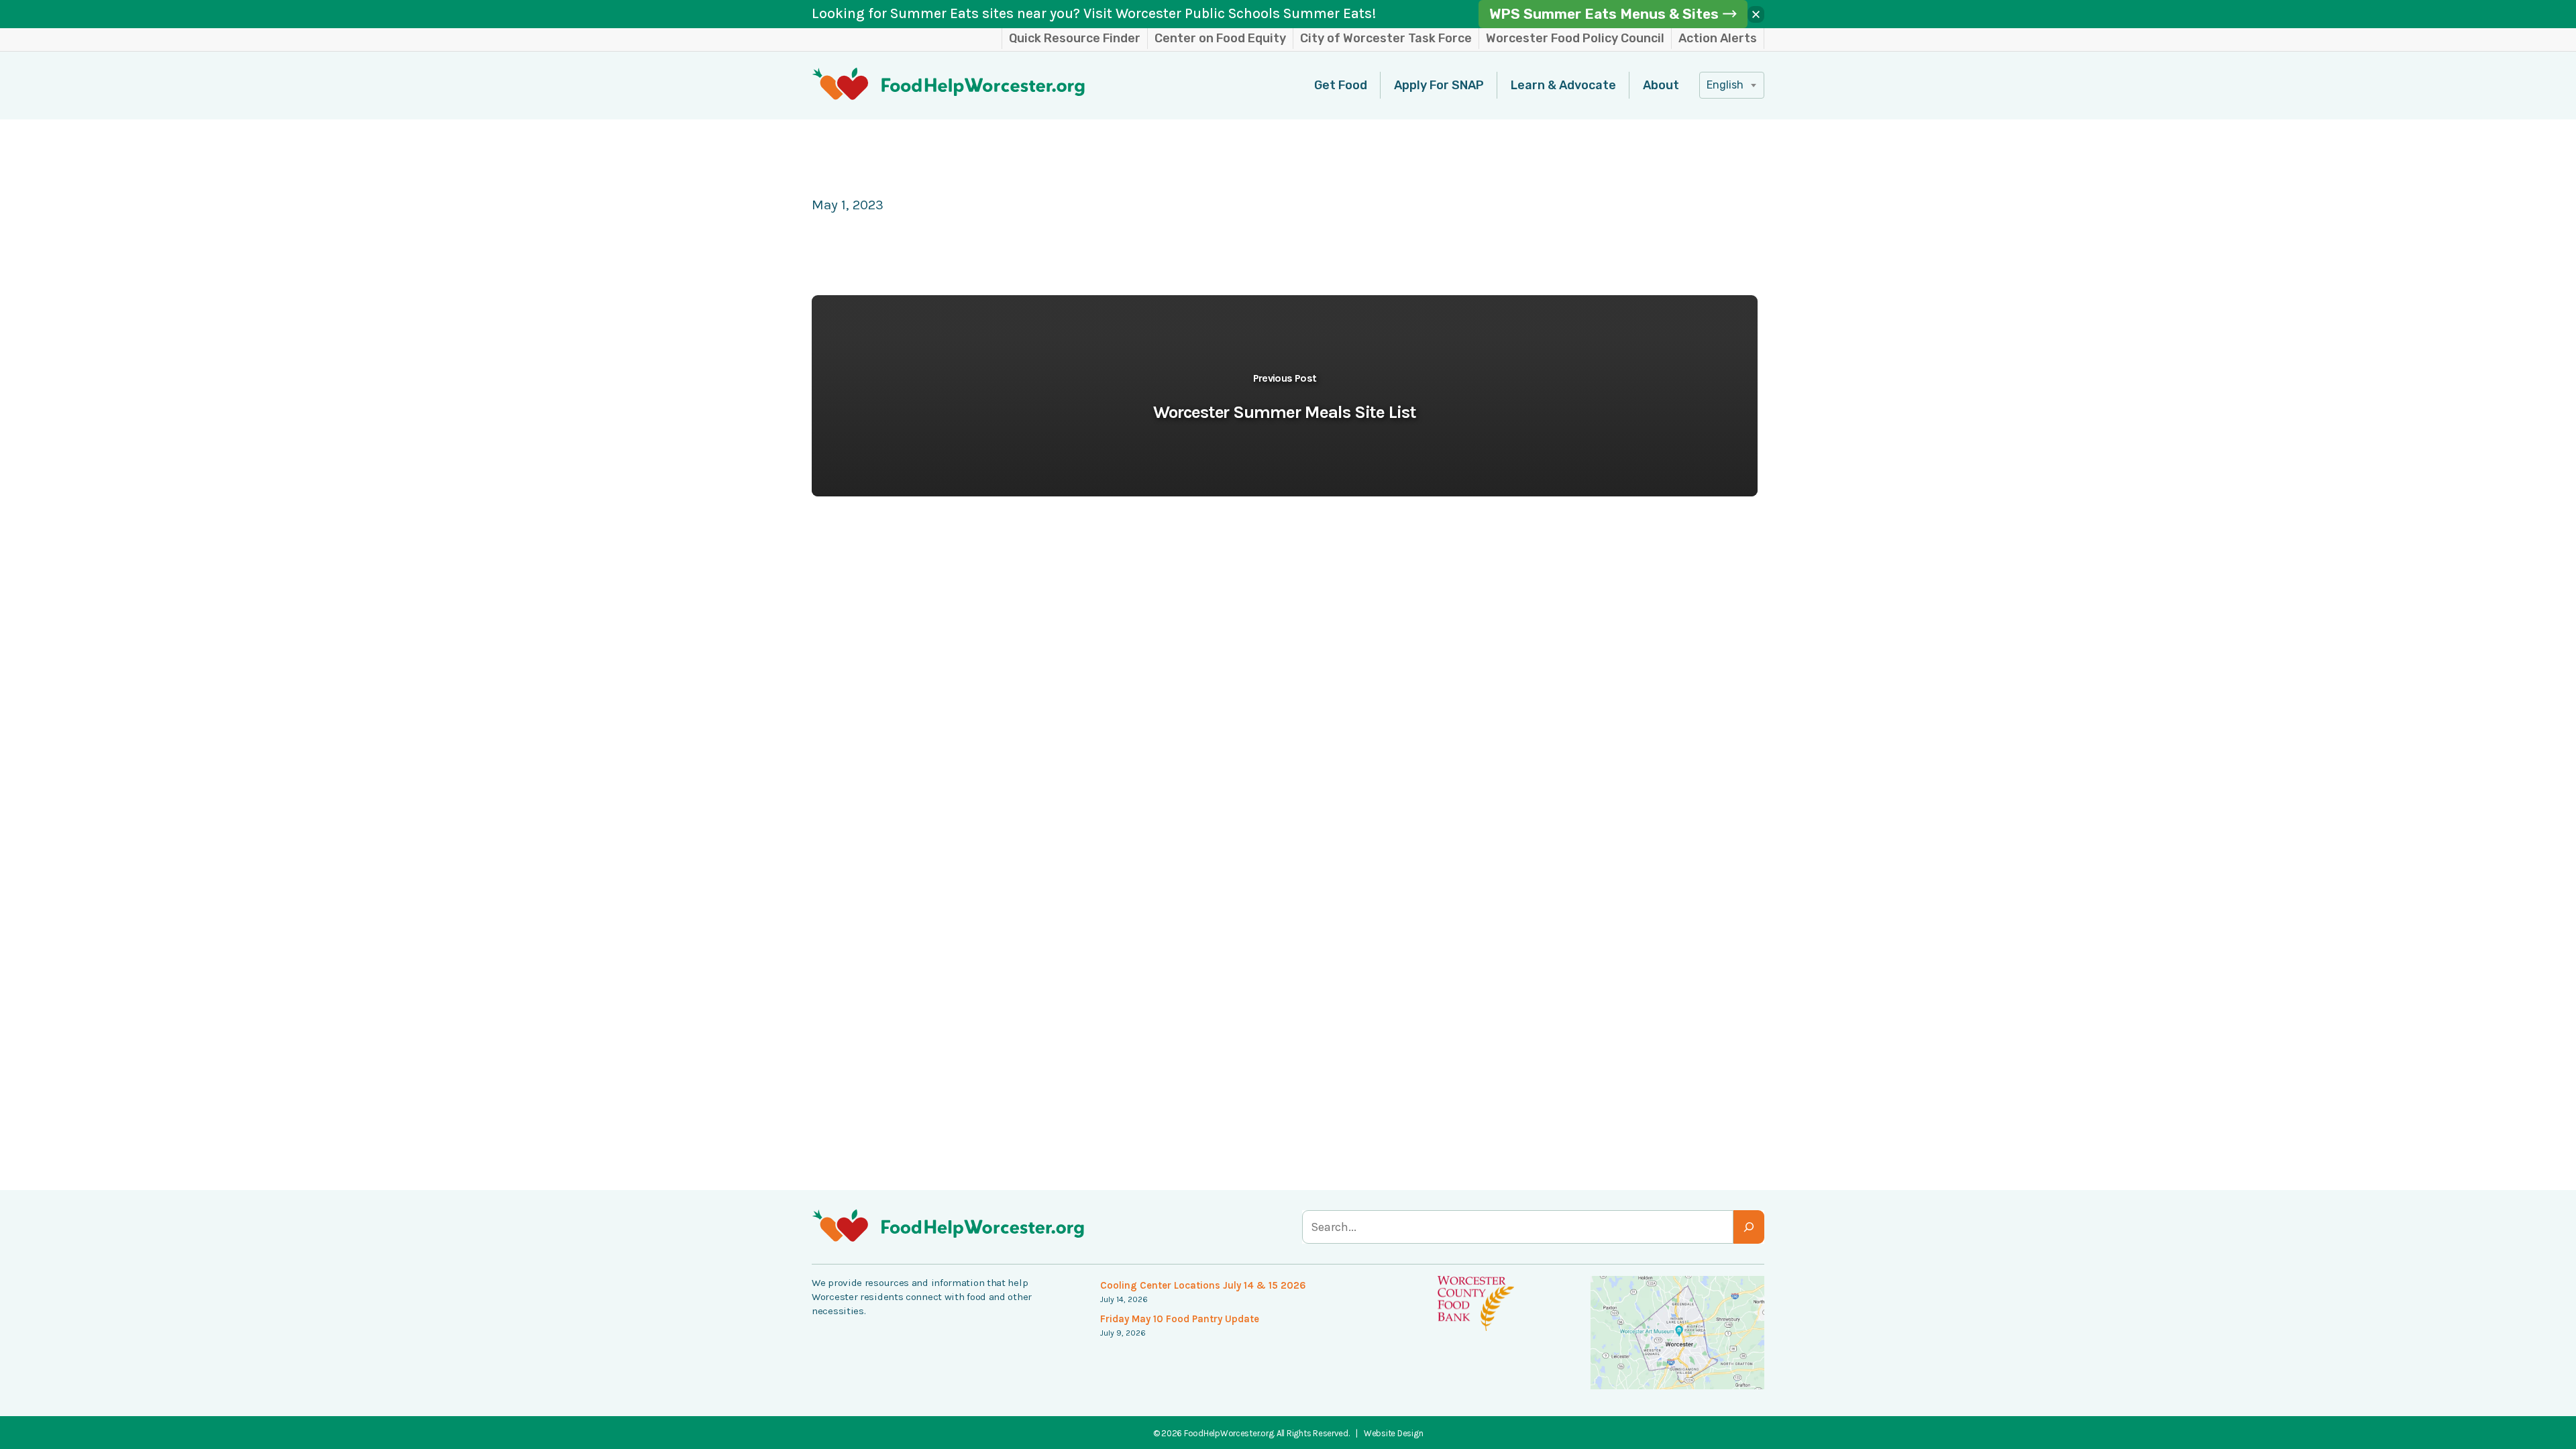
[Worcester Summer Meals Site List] (1285, 396)
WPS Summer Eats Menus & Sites (1604, 14)
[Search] (1749, 1227)
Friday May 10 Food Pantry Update (1180, 1319)
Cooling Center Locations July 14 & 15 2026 (1203, 1285)
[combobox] (1732, 85)
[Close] (1756, 14)
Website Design (1393, 1433)
